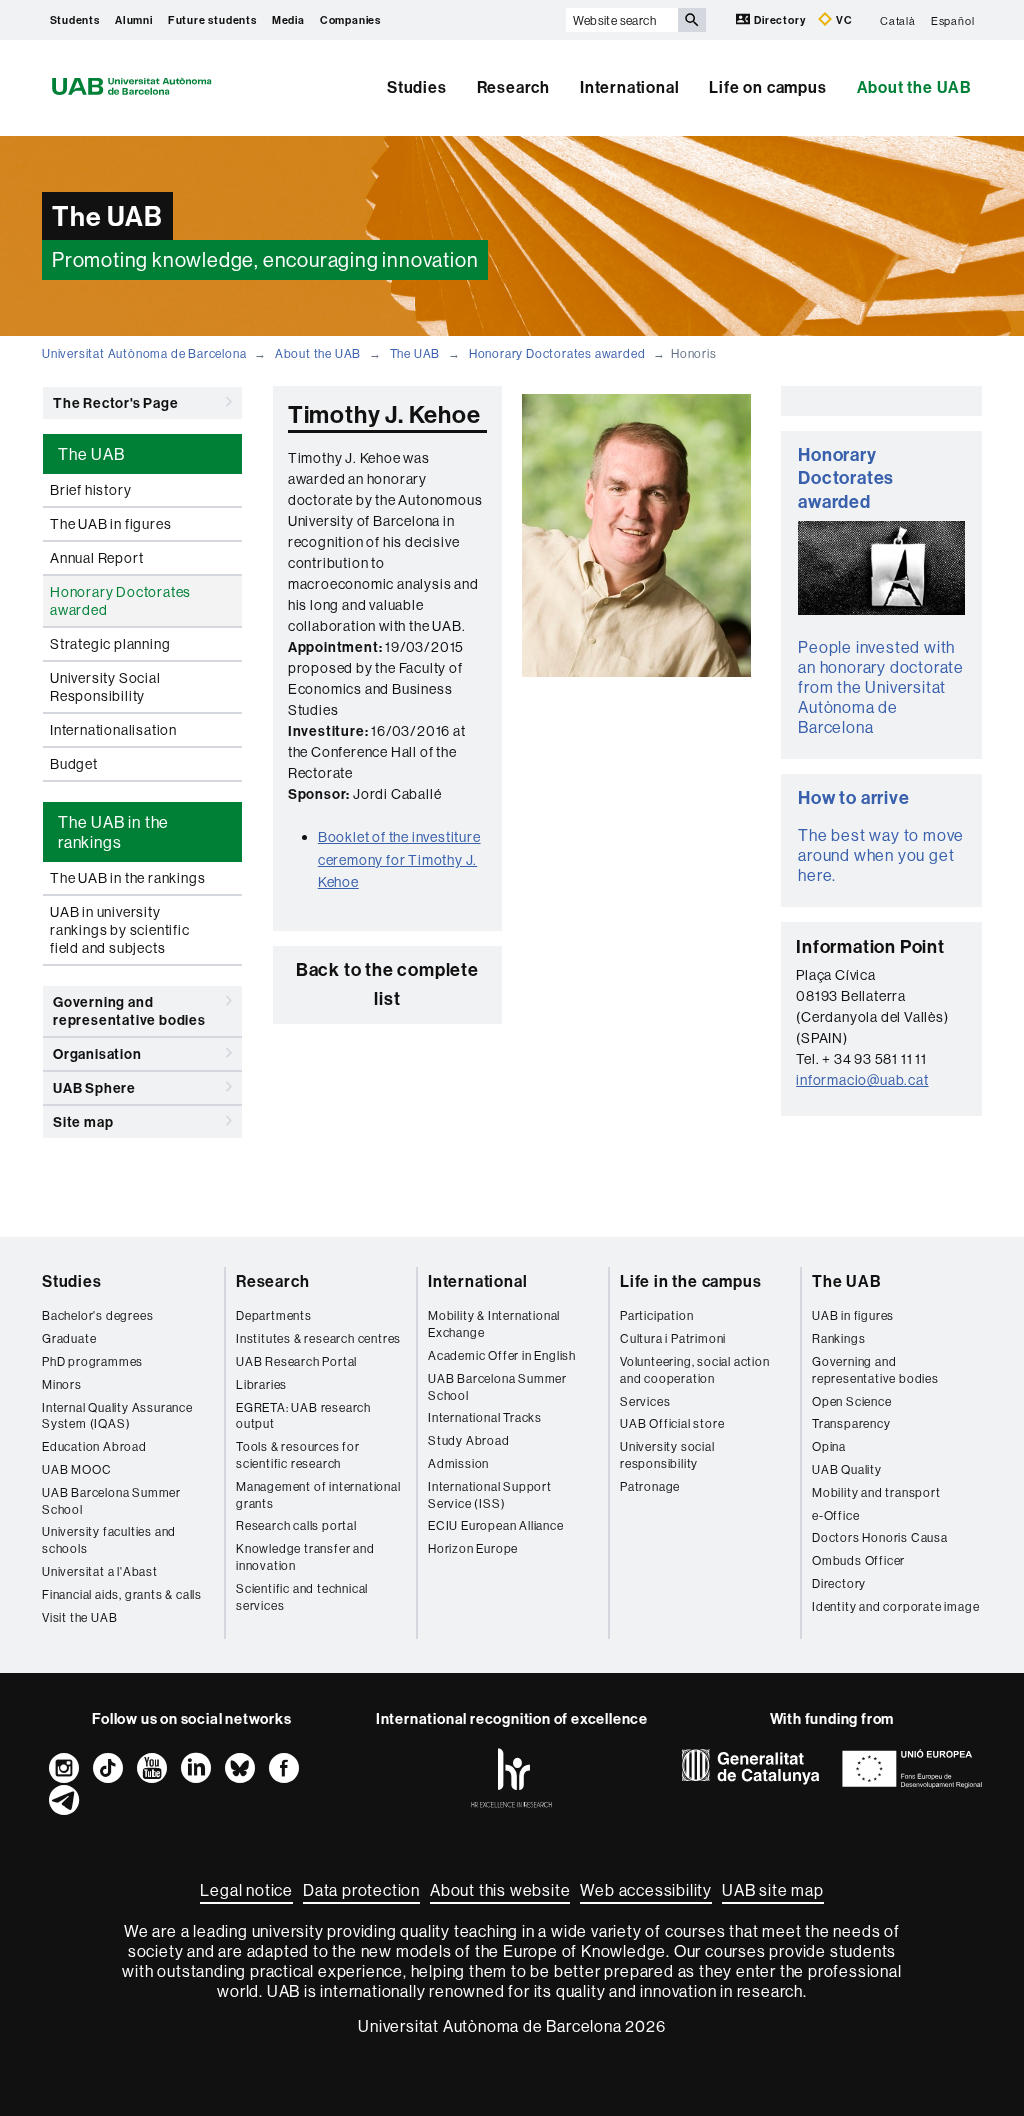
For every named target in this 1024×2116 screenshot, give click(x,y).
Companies (350, 20)
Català (898, 20)
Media (288, 20)
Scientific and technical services (302, 1597)
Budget (74, 764)
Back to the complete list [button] (387, 984)
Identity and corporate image (895, 1606)
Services (645, 1401)
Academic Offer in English (502, 1355)
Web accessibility (646, 1890)
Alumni (134, 20)
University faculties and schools (109, 1540)
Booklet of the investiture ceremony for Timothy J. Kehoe (399, 859)
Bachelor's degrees (97, 1315)
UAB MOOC (76, 1469)
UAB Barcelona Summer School (111, 1501)
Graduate (69, 1338)
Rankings (838, 1338)
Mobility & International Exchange (494, 1324)
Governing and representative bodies (129, 1011)
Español (953, 20)
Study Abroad (469, 1440)
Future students (212, 20)
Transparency (851, 1423)
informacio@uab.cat (862, 1080)
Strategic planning (110, 644)
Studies (417, 87)
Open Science (852, 1401)
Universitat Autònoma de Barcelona (144, 353)
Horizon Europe (473, 1548)
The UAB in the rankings (127, 878)
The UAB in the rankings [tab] (113, 832)
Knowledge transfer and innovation (305, 1557)
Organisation (97, 1054)
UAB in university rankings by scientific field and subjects (120, 930)
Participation (656, 1315)
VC (842, 20)
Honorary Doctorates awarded (557, 353)
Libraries (261, 1384)
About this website (500, 1890)
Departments (274, 1315)
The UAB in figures (110, 524)
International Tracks (485, 1417)
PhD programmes (92, 1361)
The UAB (415, 353)
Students (75, 20)
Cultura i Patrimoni (673, 1338)
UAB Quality (847, 1469)
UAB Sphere (94, 1088)
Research (513, 87)
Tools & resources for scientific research (298, 1455)
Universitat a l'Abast (100, 1571)
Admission (458, 1463)
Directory (779, 20)
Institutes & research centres (318, 1338)
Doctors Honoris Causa (880, 1537)
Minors (62, 1384)
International (629, 87)
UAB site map (773, 1890)
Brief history (90, 490)
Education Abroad (94, 1446)
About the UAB (914, 87)
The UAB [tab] (91, 454)
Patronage (650, 1486)
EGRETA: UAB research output (303, 1416)
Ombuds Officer (858, 1560)
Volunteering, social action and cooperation (695, 1370)
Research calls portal (296, 1525)
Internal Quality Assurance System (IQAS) (117, 1416)
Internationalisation (113, 730)
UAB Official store (672, 1423)
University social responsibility (667, 1455)
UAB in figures (853, 1315)
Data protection (361, 1890)
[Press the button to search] (692, 20)
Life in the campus (690, 1281)
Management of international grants (318, 1495)
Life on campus (767, 87)
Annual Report (96, 558)
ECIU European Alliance (496, 1525)
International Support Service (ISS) (490, 1495)
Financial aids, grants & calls (122, 1594)
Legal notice (246, 1890)
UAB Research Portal (296, 1361)
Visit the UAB (79, 1617)
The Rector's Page (116, 403)
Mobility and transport (876, 1492)
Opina (829, 1446)
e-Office (835, 1515)
